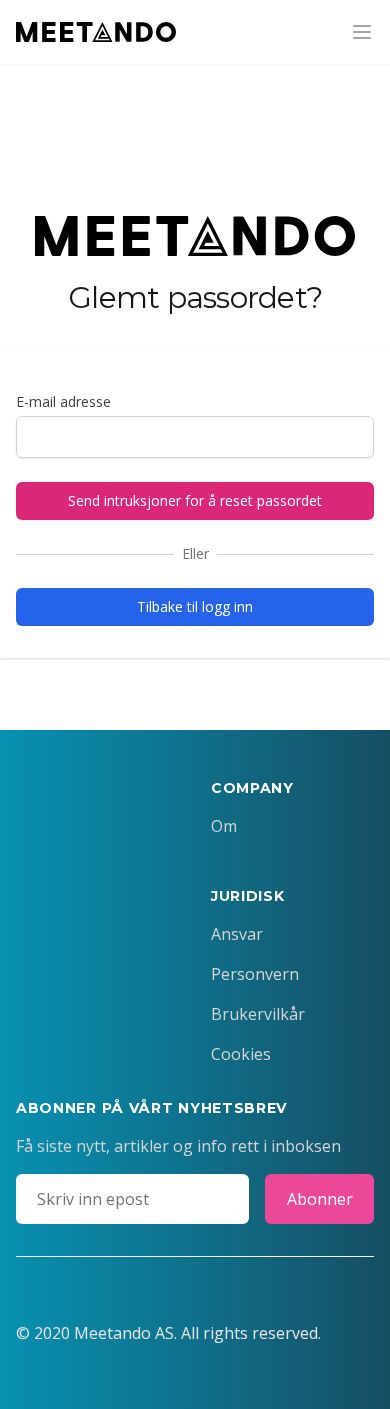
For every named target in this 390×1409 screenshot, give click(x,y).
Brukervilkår (258, 1014)
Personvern (255, 974)
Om (224, 826)
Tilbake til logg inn (195, 606)
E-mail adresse (63, 401)
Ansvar (237, 934)
